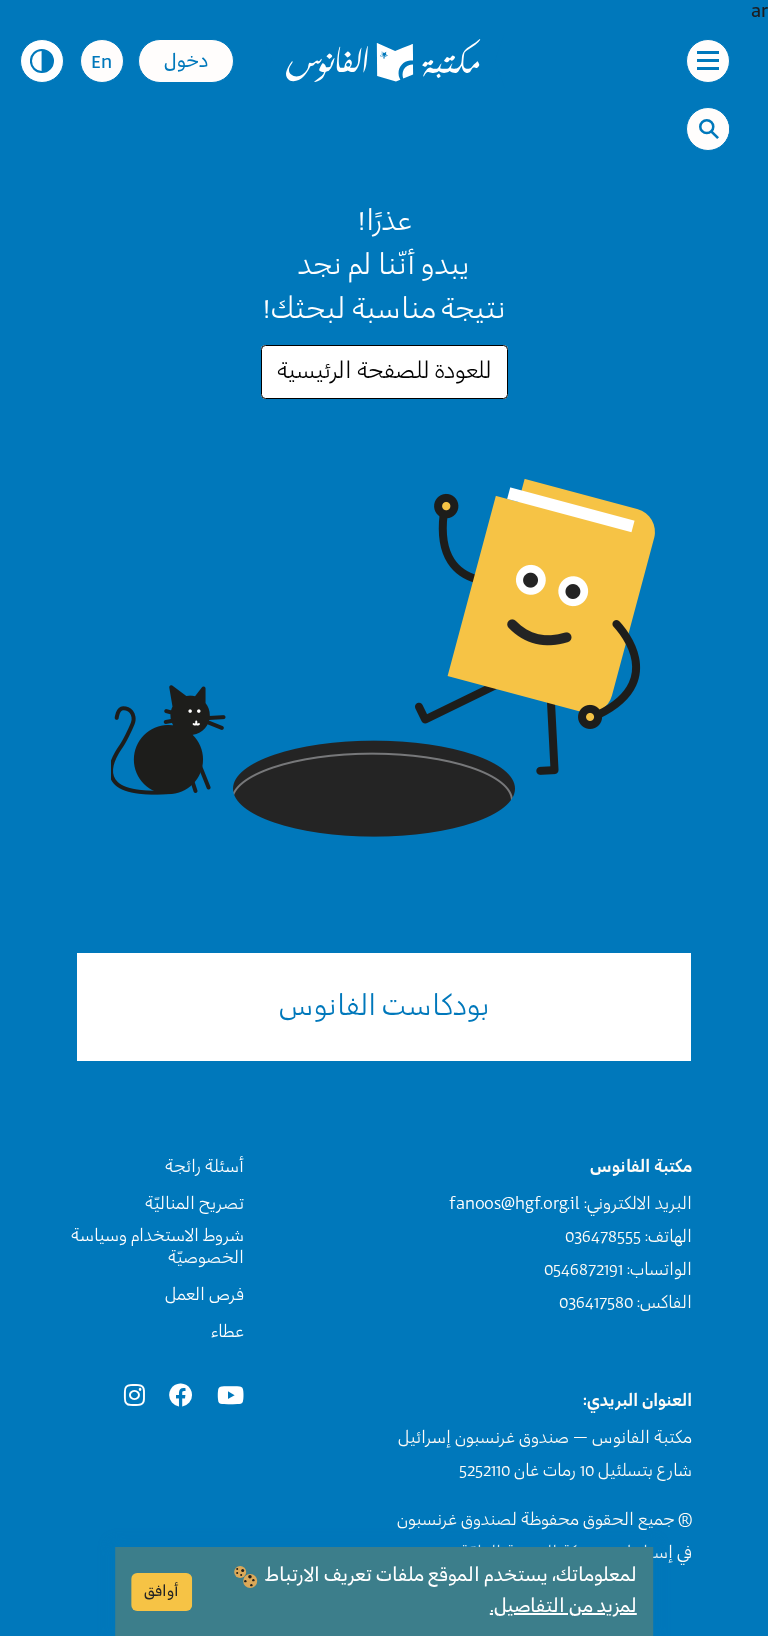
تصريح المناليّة (194, 1204)
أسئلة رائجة (204, 1167)
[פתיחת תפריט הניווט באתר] (708, 61)
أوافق (161, 1591)
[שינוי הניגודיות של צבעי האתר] (42, 61)
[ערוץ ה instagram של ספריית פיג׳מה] (134, 1396)
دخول (186, 62)
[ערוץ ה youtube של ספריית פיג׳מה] (230, 1396)
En (101, 63)
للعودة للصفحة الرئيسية (384, 372)
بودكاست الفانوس (384, 1007)
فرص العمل (204, 1295)
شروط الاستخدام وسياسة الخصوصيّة (157, 1247)
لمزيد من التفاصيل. (563, 1607)
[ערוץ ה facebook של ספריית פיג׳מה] (181, 1396)
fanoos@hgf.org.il (514, 1204)
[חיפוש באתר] (709, 129)
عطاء (227, 1332)
